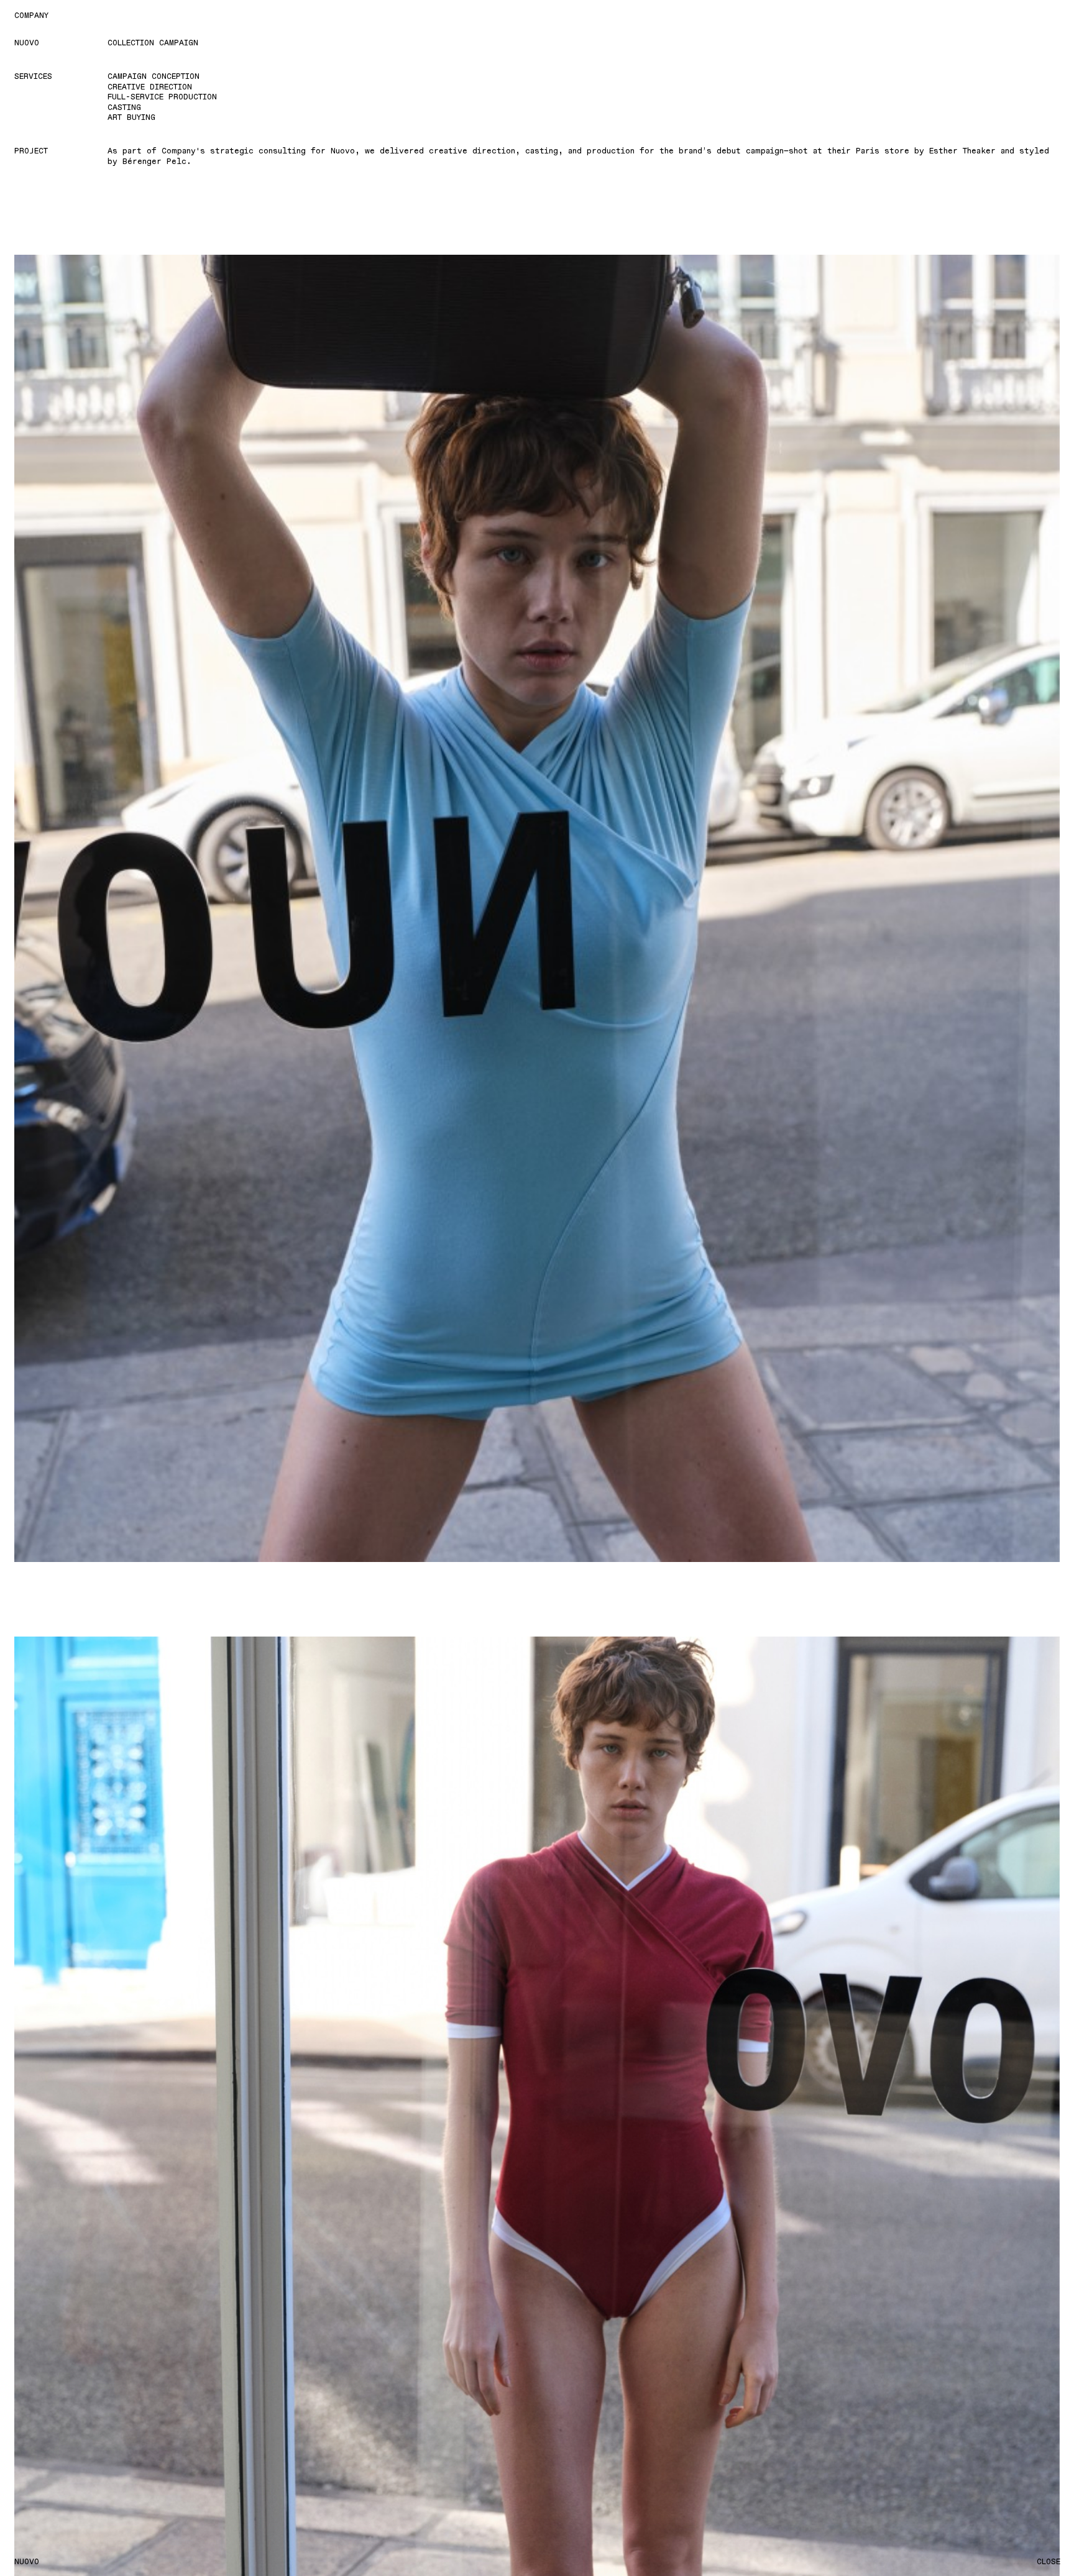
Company (31, 15)
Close (1049, 2561)
